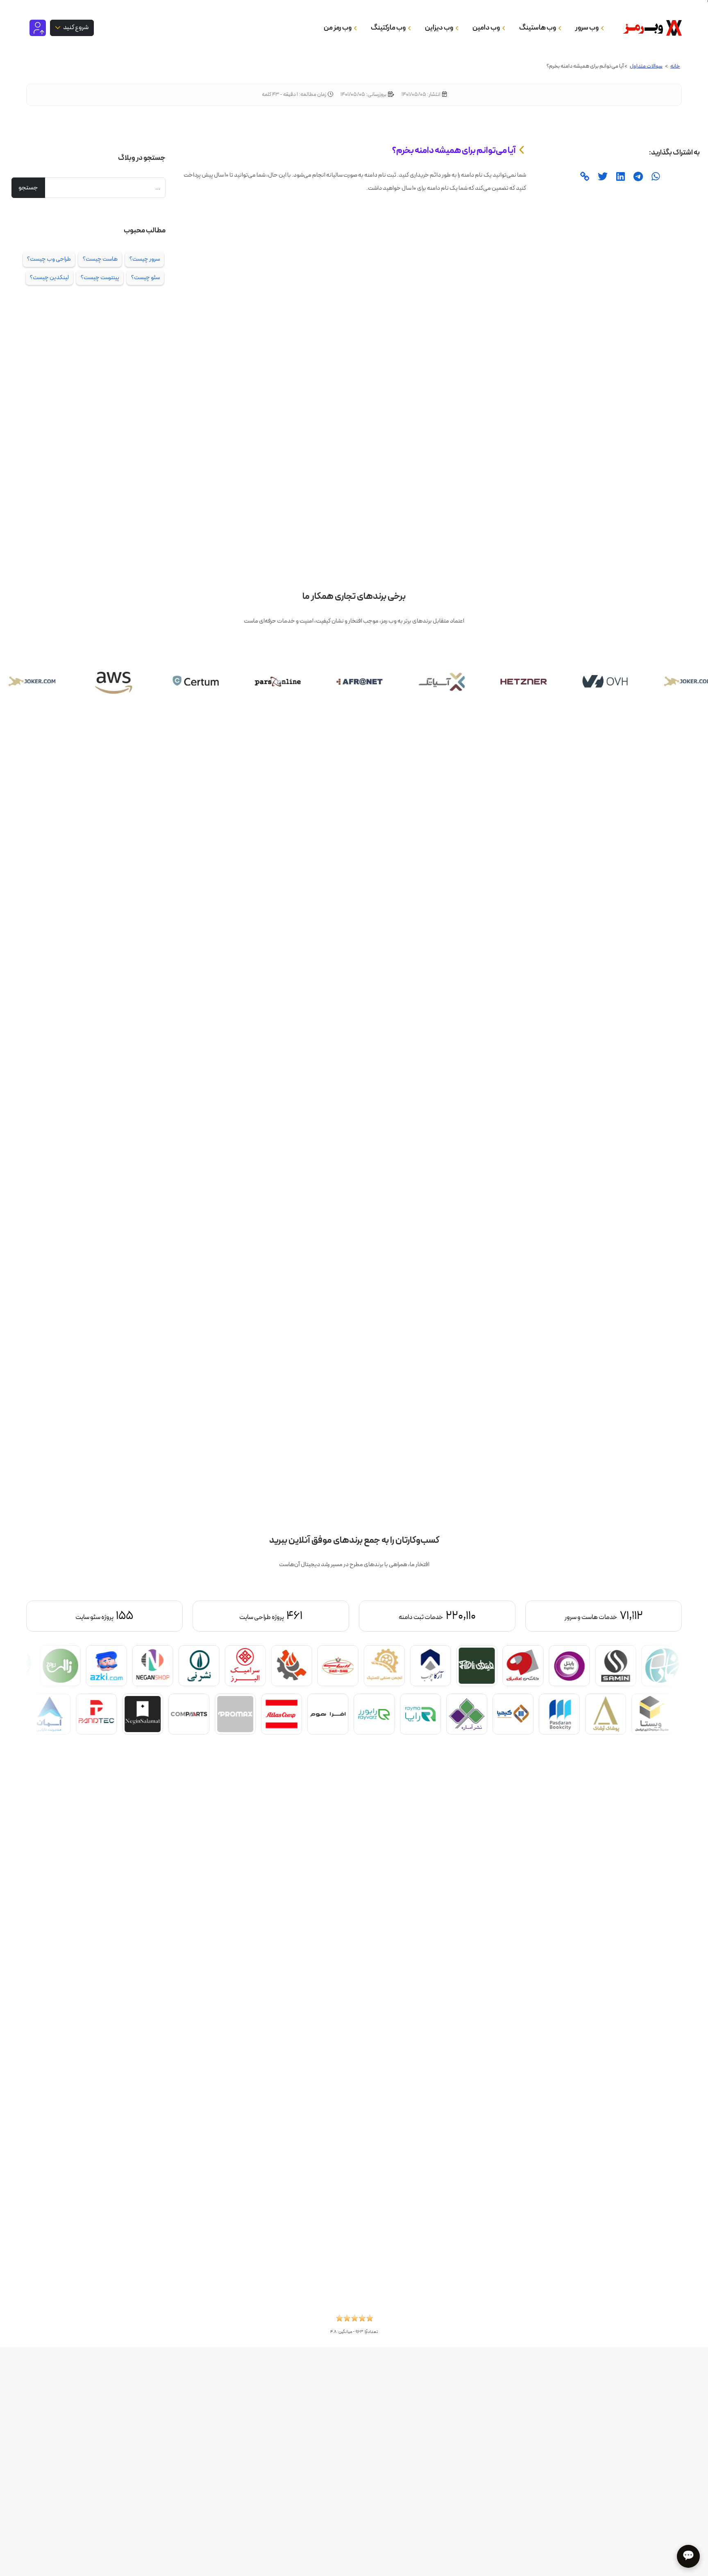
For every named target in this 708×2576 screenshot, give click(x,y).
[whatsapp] (655, 177)
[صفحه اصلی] (650, 28)
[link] (584, 177)
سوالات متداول (646, 66)
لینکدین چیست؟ (49, 277)
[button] (354, 2321)
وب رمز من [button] (338, 28)
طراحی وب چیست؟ (49, 259)
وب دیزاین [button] (439, 28)
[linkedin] (619, 177)
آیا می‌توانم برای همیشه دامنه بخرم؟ (454, 150)
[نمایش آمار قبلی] (633, 1616)
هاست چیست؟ (100, 259)
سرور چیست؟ (145, 259)
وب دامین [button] (487, 28)
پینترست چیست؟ (100, 277)
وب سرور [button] (587, 28)
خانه (675, 66)
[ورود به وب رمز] (38, 27)
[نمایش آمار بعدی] (75, 1616)
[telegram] (637, 177)
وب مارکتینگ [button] (389, 28)
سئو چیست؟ (145, 277)
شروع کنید (75, 27)
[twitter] (602, 177)
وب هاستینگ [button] (538, 28)
